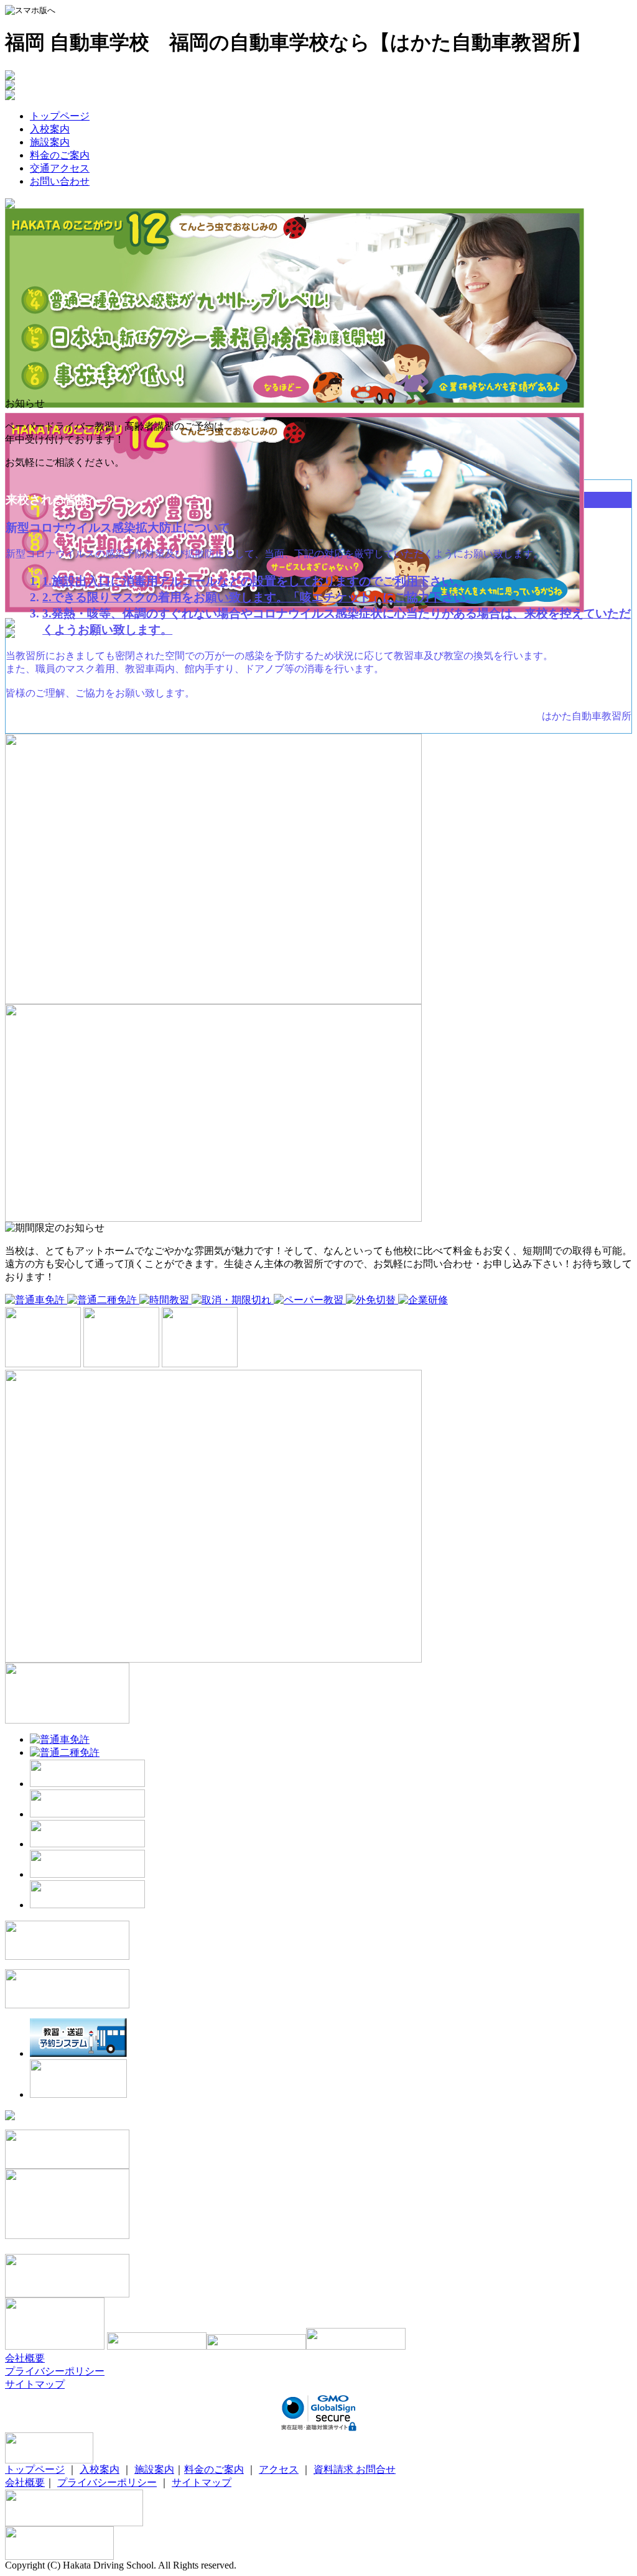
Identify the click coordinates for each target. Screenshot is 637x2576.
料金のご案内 (60, 155)
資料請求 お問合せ (355, 2469)
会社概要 (25, 2358)
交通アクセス (60, 168)
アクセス (279, 2469)
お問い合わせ (60, 181)
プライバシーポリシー (55, 2371)
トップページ (60, 116)
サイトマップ (35, 2384)
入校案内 (50, 129)
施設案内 (50, 142)
